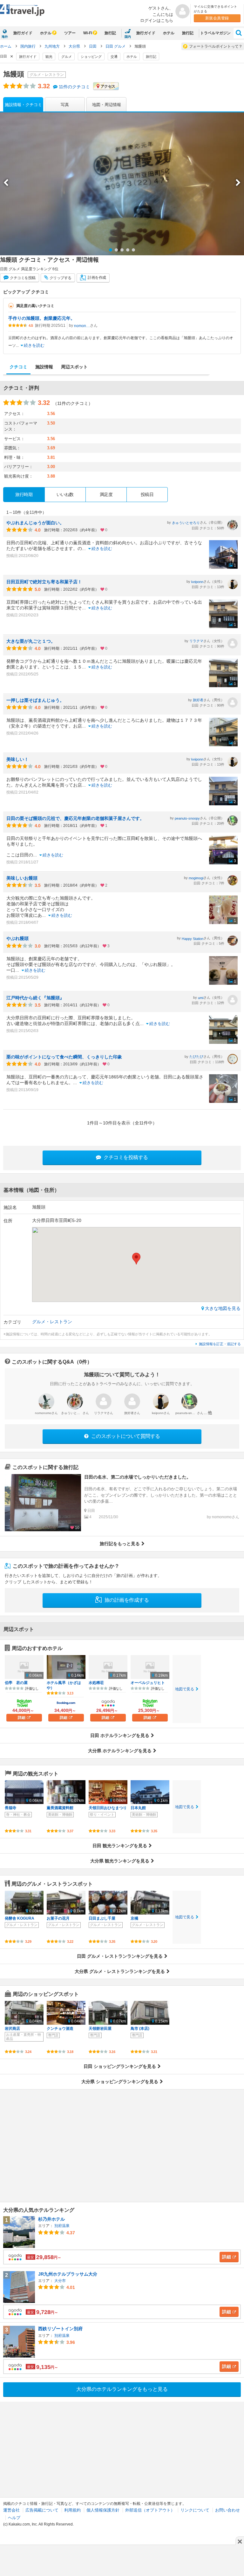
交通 (114, 57)
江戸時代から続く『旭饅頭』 (35, 998)
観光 (49, 57)
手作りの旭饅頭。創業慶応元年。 (42, 318)
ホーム (6, 46)
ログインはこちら (157, 20)
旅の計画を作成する (126, 1600)
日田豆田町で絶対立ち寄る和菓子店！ (44, 582)
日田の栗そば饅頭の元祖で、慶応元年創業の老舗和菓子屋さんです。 (75, 818)
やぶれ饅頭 (17, 938)
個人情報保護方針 (103, 2510)
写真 (65, 105)
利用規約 (72, 2510)
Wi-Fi (88, 33)
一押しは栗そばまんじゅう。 (35, 700)
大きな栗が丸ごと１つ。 (31, 641)
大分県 (75, 46)
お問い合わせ (227, 2510)
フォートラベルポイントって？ (216, 46)
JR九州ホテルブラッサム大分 (68, 2274)
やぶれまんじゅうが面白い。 (35, 523)
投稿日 (147, 494)
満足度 (106, 494)
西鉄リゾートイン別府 (60, 2329)
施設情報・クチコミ (23, 105)
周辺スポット (74, 367)
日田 (93, 46)
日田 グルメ (116, 46)
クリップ (60, 278)
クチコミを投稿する (125, 1157)
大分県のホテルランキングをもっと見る (122, 2389)
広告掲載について (42, 2510)
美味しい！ (17, 759)
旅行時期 (24, 494)
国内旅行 (28, 46)
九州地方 (53, 46)
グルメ (67, 57)
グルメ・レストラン (52, 1322)
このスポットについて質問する (125, 1436)
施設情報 (44, 367)
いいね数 (65, 494)
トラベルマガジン (215, 33)
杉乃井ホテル (51, 2219)
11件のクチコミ (74, 87)
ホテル (46, 33)
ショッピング (91, 57)
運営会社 (11, 2510)
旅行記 (110, 33)
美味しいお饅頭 (22, 878)
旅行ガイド (23, 33)
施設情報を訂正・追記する (220, 1344)
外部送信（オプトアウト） (150, 2510)
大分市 (60, 2281)
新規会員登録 (217, 18)
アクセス (108, 86)
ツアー (70, 33)
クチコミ (22, 278)
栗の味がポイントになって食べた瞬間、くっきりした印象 (64, 1057)
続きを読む (34, 345)
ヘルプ (14, 2518)
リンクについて (195, 2510)
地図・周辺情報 (107, 105)
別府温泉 (62, 2226)
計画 (97, 278)
